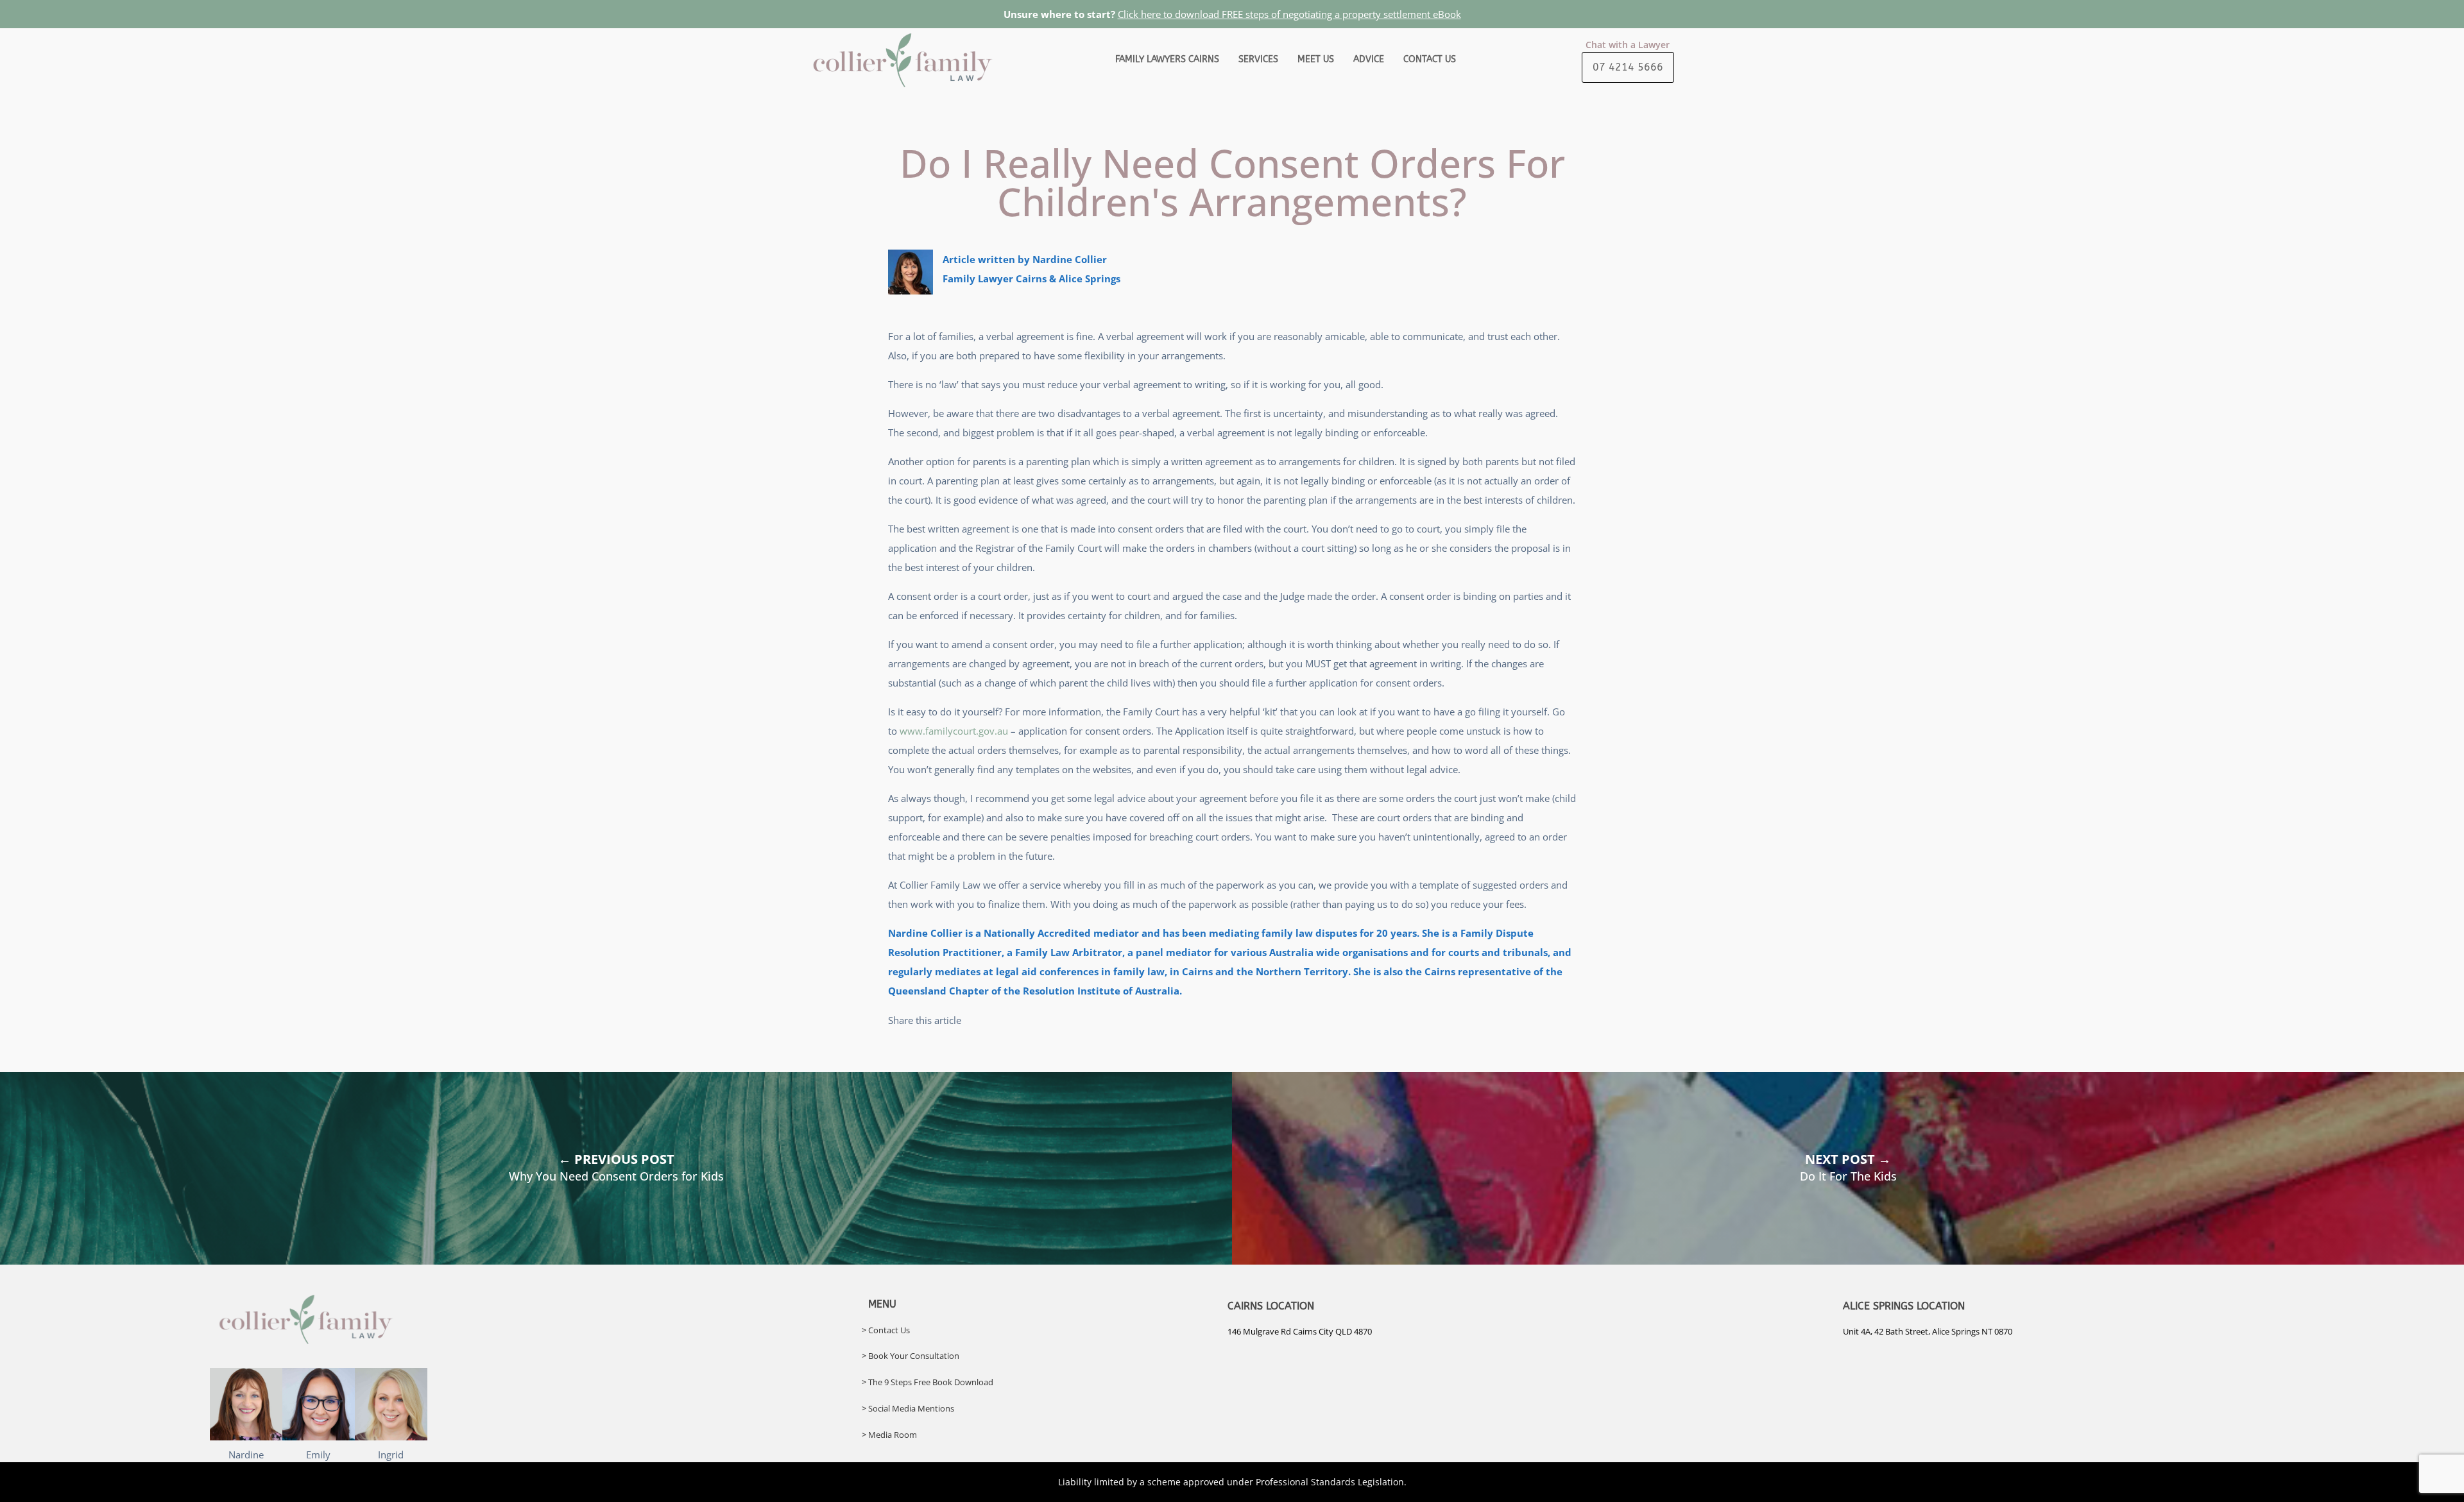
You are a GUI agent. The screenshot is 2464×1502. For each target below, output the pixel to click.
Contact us (1430, 59)
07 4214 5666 (1628, 67)
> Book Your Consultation (911, 1356)
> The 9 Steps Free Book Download (928, 1382)
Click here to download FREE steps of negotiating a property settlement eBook (1289, 14)
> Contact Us (886, 1330)
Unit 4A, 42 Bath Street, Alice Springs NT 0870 (1928, 1331)
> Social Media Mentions (908, 1408)
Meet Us (1316, 59)
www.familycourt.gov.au (954, 731)
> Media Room (889, 1435)
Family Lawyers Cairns (1167, 59)
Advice (1369, 59)
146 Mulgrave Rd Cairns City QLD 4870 (1300, 1331)
